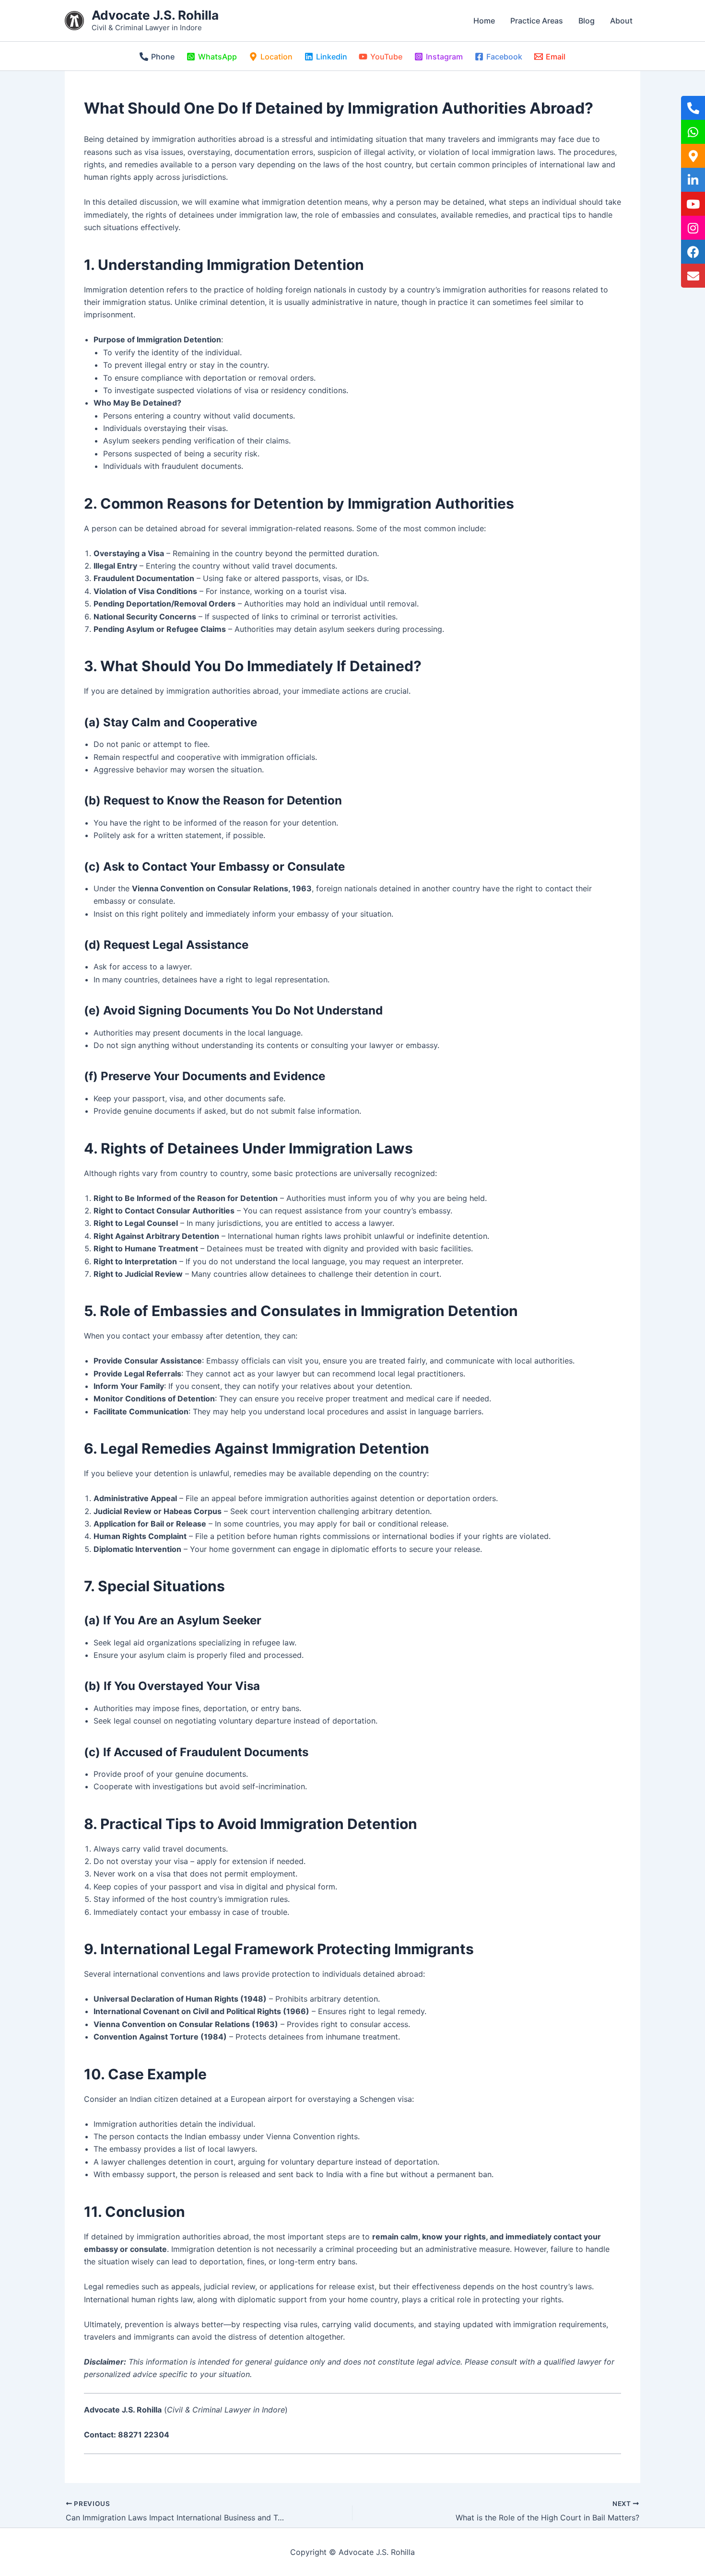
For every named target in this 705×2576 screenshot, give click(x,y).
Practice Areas (537, 21)
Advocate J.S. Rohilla (155, 15)
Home (484, 21)
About (621, 21)
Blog (587, 21)
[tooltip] (693, 108)
